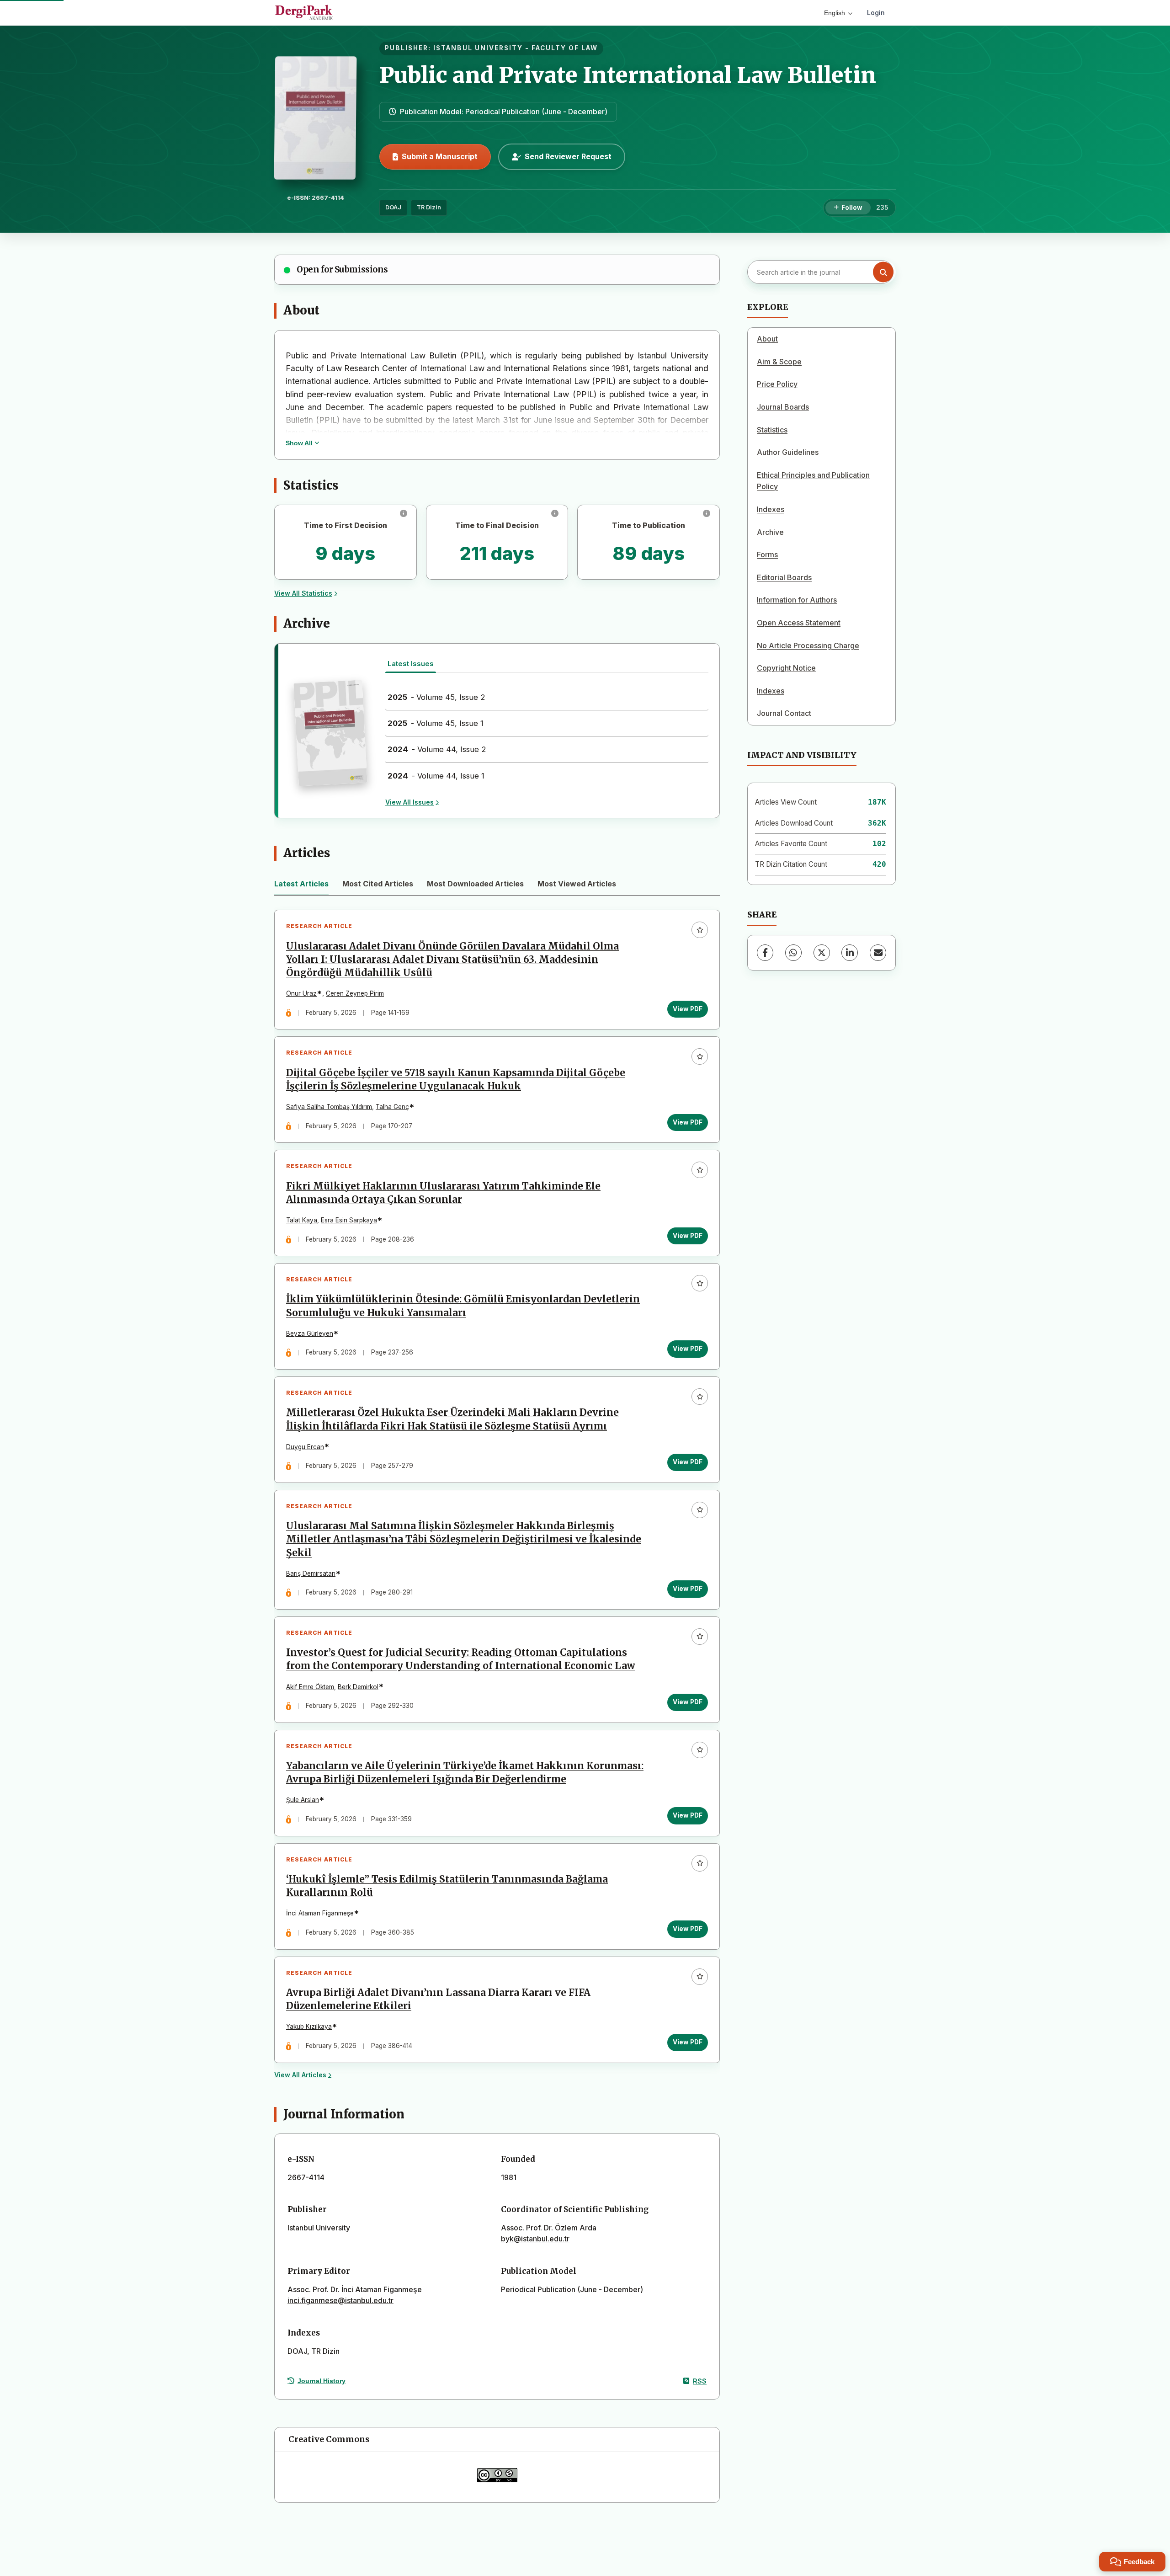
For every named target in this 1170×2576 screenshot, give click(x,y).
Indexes (771, 509)
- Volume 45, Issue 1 (436, 723)
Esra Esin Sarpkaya (349, 1220)
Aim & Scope (779, 362)
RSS (700, 2381)
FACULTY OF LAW (565, 48)
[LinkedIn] (850, 953)
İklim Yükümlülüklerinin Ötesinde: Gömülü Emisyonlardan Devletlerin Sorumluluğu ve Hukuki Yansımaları (463, 1306)
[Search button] (883, 272)
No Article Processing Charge (808, 645)
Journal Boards (783, 407)
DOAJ (393, 207)
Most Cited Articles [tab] (378, 884)
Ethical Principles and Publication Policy (813, 481)
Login (876, 13)
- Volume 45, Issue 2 (436, 697)
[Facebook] (765, 953)
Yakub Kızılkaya (309, 2027)
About (767, 339)
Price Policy (777, 384)
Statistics (772, 430)
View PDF (688, 1009)
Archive (770, 532)
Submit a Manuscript (440, 156)
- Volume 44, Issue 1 (436, 776)
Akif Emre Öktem (310, 1687)
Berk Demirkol (358, 1687)
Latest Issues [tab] (411, 664)
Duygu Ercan (305, 1447)
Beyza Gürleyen (310, 1333)
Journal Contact (784, 713)
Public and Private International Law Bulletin (628, 75)
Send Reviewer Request (568, 156)
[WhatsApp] (793, 953)
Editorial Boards (784, 577)
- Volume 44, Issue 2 (437, 749)
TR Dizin (429, 207)
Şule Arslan (303, 1800)
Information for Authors (797, 600)
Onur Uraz (301, 993)
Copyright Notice (786, 668)
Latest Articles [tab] (301, 884)
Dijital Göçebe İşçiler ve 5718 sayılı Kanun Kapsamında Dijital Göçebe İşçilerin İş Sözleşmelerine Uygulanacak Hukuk (456, 1080)
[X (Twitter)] (822, 953)
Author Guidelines (788, 452)
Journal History (322, 2381)
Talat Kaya (302, 1220)
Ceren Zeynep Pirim (355, 993)
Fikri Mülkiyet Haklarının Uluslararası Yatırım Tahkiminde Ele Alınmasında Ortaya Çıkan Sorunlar (443, 1193)
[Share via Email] (878, 953)
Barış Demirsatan (311, 1573)
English (835, 13)
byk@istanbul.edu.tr (535, 2239)
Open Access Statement (799, 623)
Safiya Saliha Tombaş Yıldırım (329, 1107)
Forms (767, 555)
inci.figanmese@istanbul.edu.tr (340, 2300)
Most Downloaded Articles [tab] (475, 884)
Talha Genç (392, 1107)
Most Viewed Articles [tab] (577, 884)
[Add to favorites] (700, 930)
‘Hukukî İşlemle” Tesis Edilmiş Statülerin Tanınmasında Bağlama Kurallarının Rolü (447, 1886)
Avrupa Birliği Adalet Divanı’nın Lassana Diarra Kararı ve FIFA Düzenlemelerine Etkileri (438, 1999)
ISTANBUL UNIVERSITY (478, 48)
